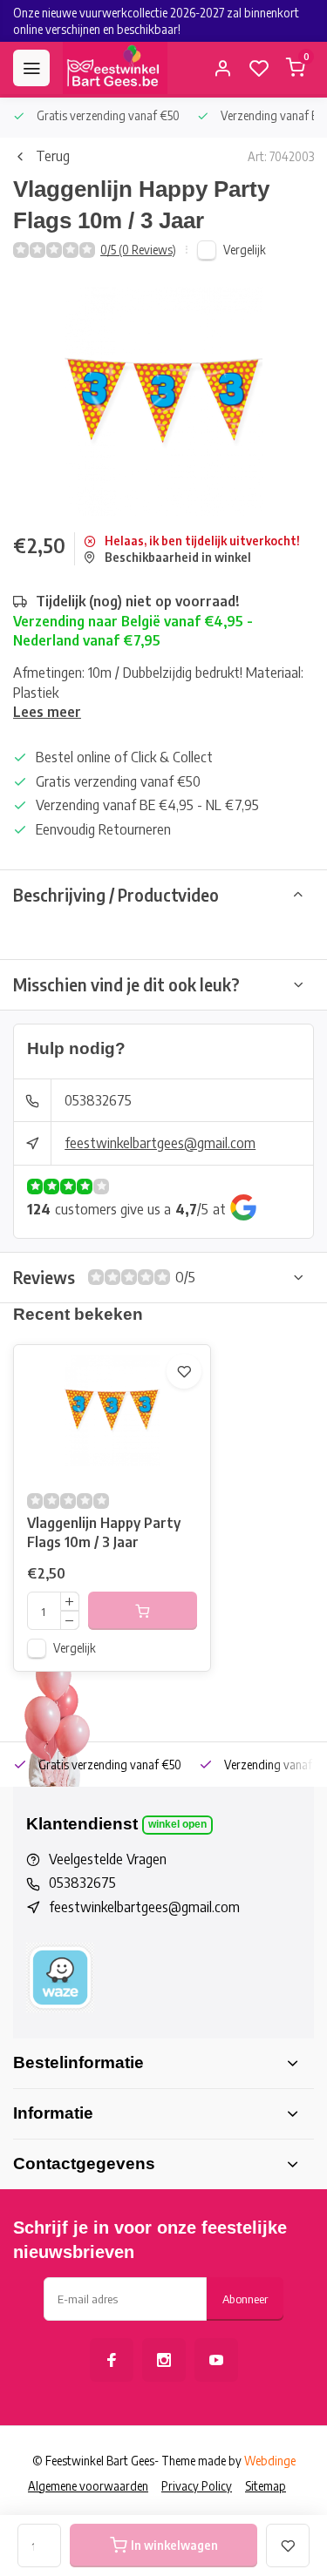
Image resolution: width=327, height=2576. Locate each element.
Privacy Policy (197, 2486)
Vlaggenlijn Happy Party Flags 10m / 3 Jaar (104, 1532)
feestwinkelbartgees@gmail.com (160, 1143)
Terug (53, 156)
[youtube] (216, 2360)
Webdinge (270, 2461)
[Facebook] (112, 2360)
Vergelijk (245, 250)
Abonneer (245, 2299)
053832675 (98, 1100)
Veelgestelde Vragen (108, 1859)
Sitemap (266, 2486)
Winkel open (177, 1824)
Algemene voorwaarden (88, 2486)
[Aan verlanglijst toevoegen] (184, 1371)
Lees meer (47, 712)
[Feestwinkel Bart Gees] (115, 68)
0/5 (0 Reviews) (138, 250)
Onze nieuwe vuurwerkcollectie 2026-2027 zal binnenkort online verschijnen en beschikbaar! (156, 21)
